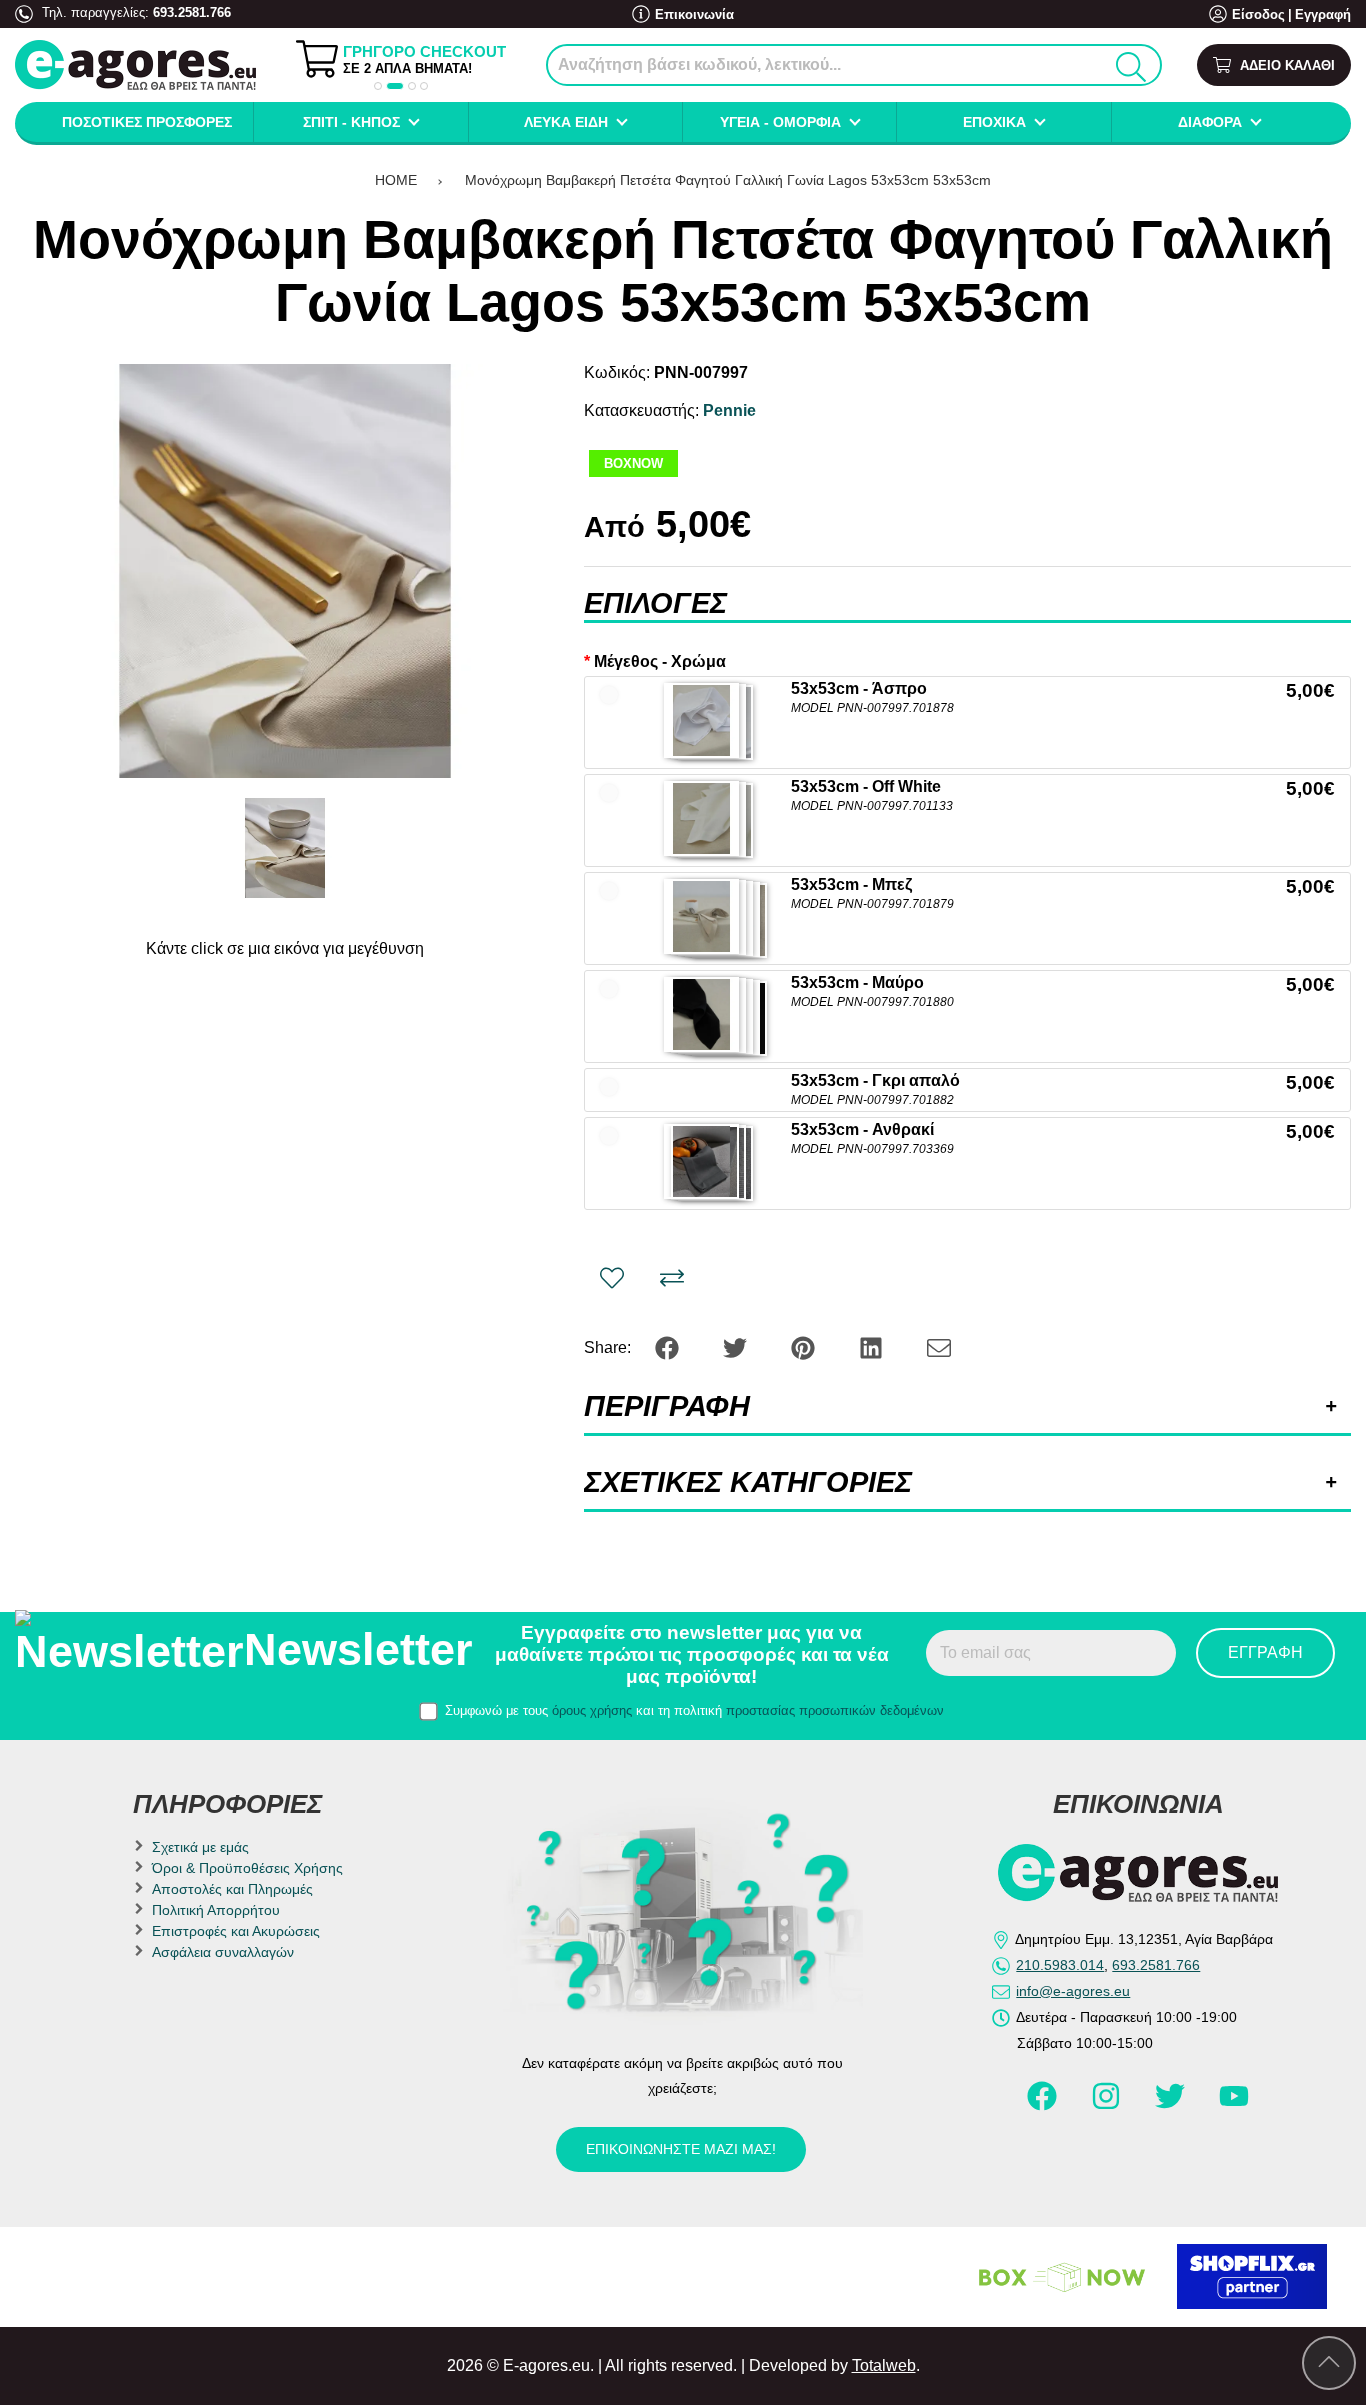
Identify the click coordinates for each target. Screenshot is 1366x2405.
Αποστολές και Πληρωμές (232, 1889)
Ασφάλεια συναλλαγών (223, 1952)
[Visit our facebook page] (1044, 2105)
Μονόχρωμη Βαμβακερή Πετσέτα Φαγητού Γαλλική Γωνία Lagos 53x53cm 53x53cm (728, 180)
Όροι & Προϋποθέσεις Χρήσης (247, 1868)
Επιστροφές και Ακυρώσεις (236, 1931)
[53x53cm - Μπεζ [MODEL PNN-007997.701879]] (701, 916)
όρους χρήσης (592, 1710)
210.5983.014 (1060, 1965)
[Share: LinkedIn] (873, 1346)
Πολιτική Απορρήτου (216, 1910)
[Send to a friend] (939, 1346)
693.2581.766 (192, 12)
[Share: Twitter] (737, 1346)
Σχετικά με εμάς (200, 1847)
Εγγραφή (1323, 14)
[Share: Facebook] (669, 1346)
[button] (378, 86)
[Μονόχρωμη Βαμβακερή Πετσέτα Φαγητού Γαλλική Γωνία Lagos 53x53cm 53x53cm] (285, 571)
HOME (396, 180)
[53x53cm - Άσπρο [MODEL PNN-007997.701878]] (701, 720)
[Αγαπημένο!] (612, 1278)
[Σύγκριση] (672, 1278)
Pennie (729, 410)
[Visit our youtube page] (1234, 2105)
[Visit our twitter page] (1172, 2105)
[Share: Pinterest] (805, 1346)
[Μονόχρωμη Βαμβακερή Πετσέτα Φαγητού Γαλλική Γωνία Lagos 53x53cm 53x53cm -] (285, 848)
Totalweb (884, 2365)
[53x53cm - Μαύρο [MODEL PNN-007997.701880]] (701, 1014)
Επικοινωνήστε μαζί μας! (681, 2149)
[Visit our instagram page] (1108, 2105)
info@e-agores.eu (1073, 1991)
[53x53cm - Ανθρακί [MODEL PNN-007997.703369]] (701, 1161)
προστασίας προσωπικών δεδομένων (835, 1710)
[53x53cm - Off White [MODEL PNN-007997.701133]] (701, 818)
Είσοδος (1258, 14)
